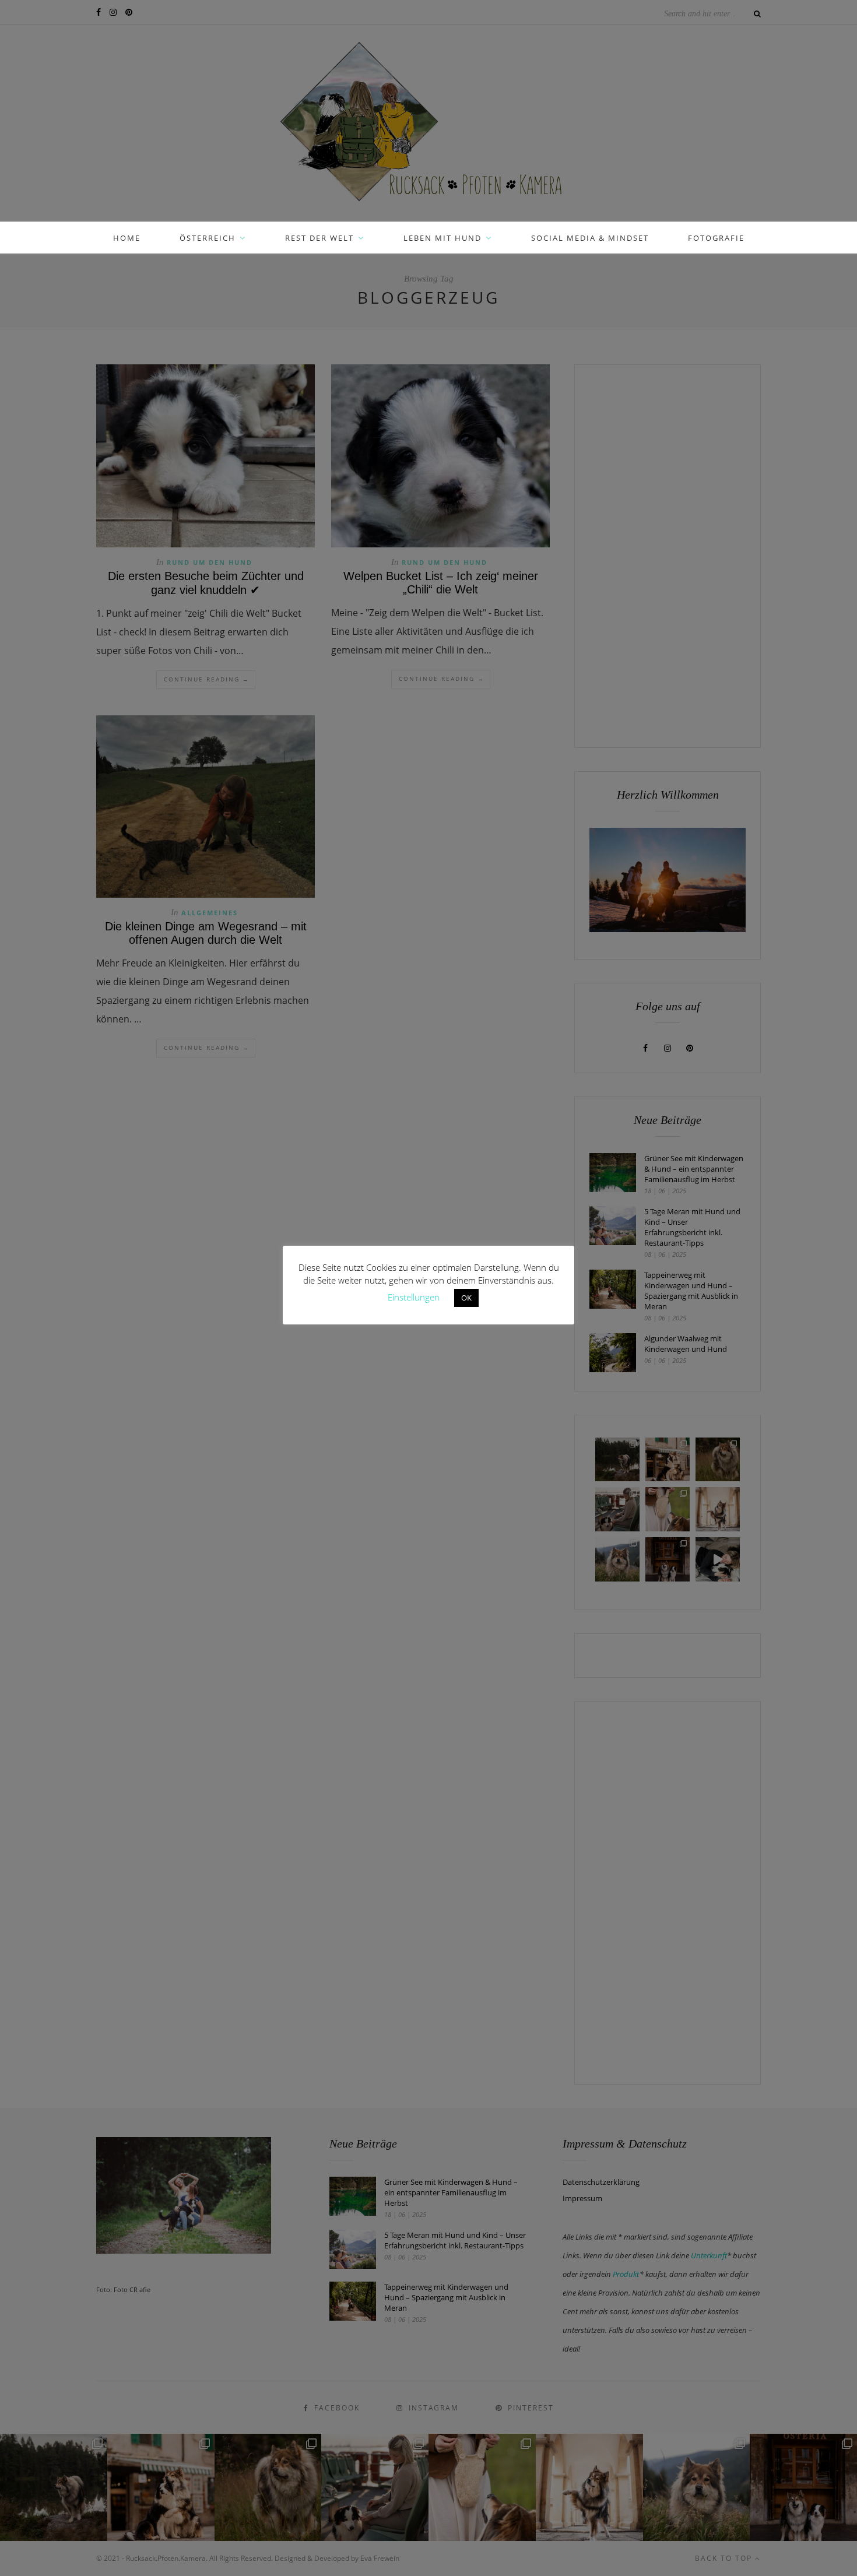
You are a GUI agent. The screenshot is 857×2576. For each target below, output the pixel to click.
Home (127, 238)
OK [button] (466, 1298)
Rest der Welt (319, 238)
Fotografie (716, 238)
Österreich (208, 238)
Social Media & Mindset (590, 238)
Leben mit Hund (442, 238)
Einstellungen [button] (414, 1297)
